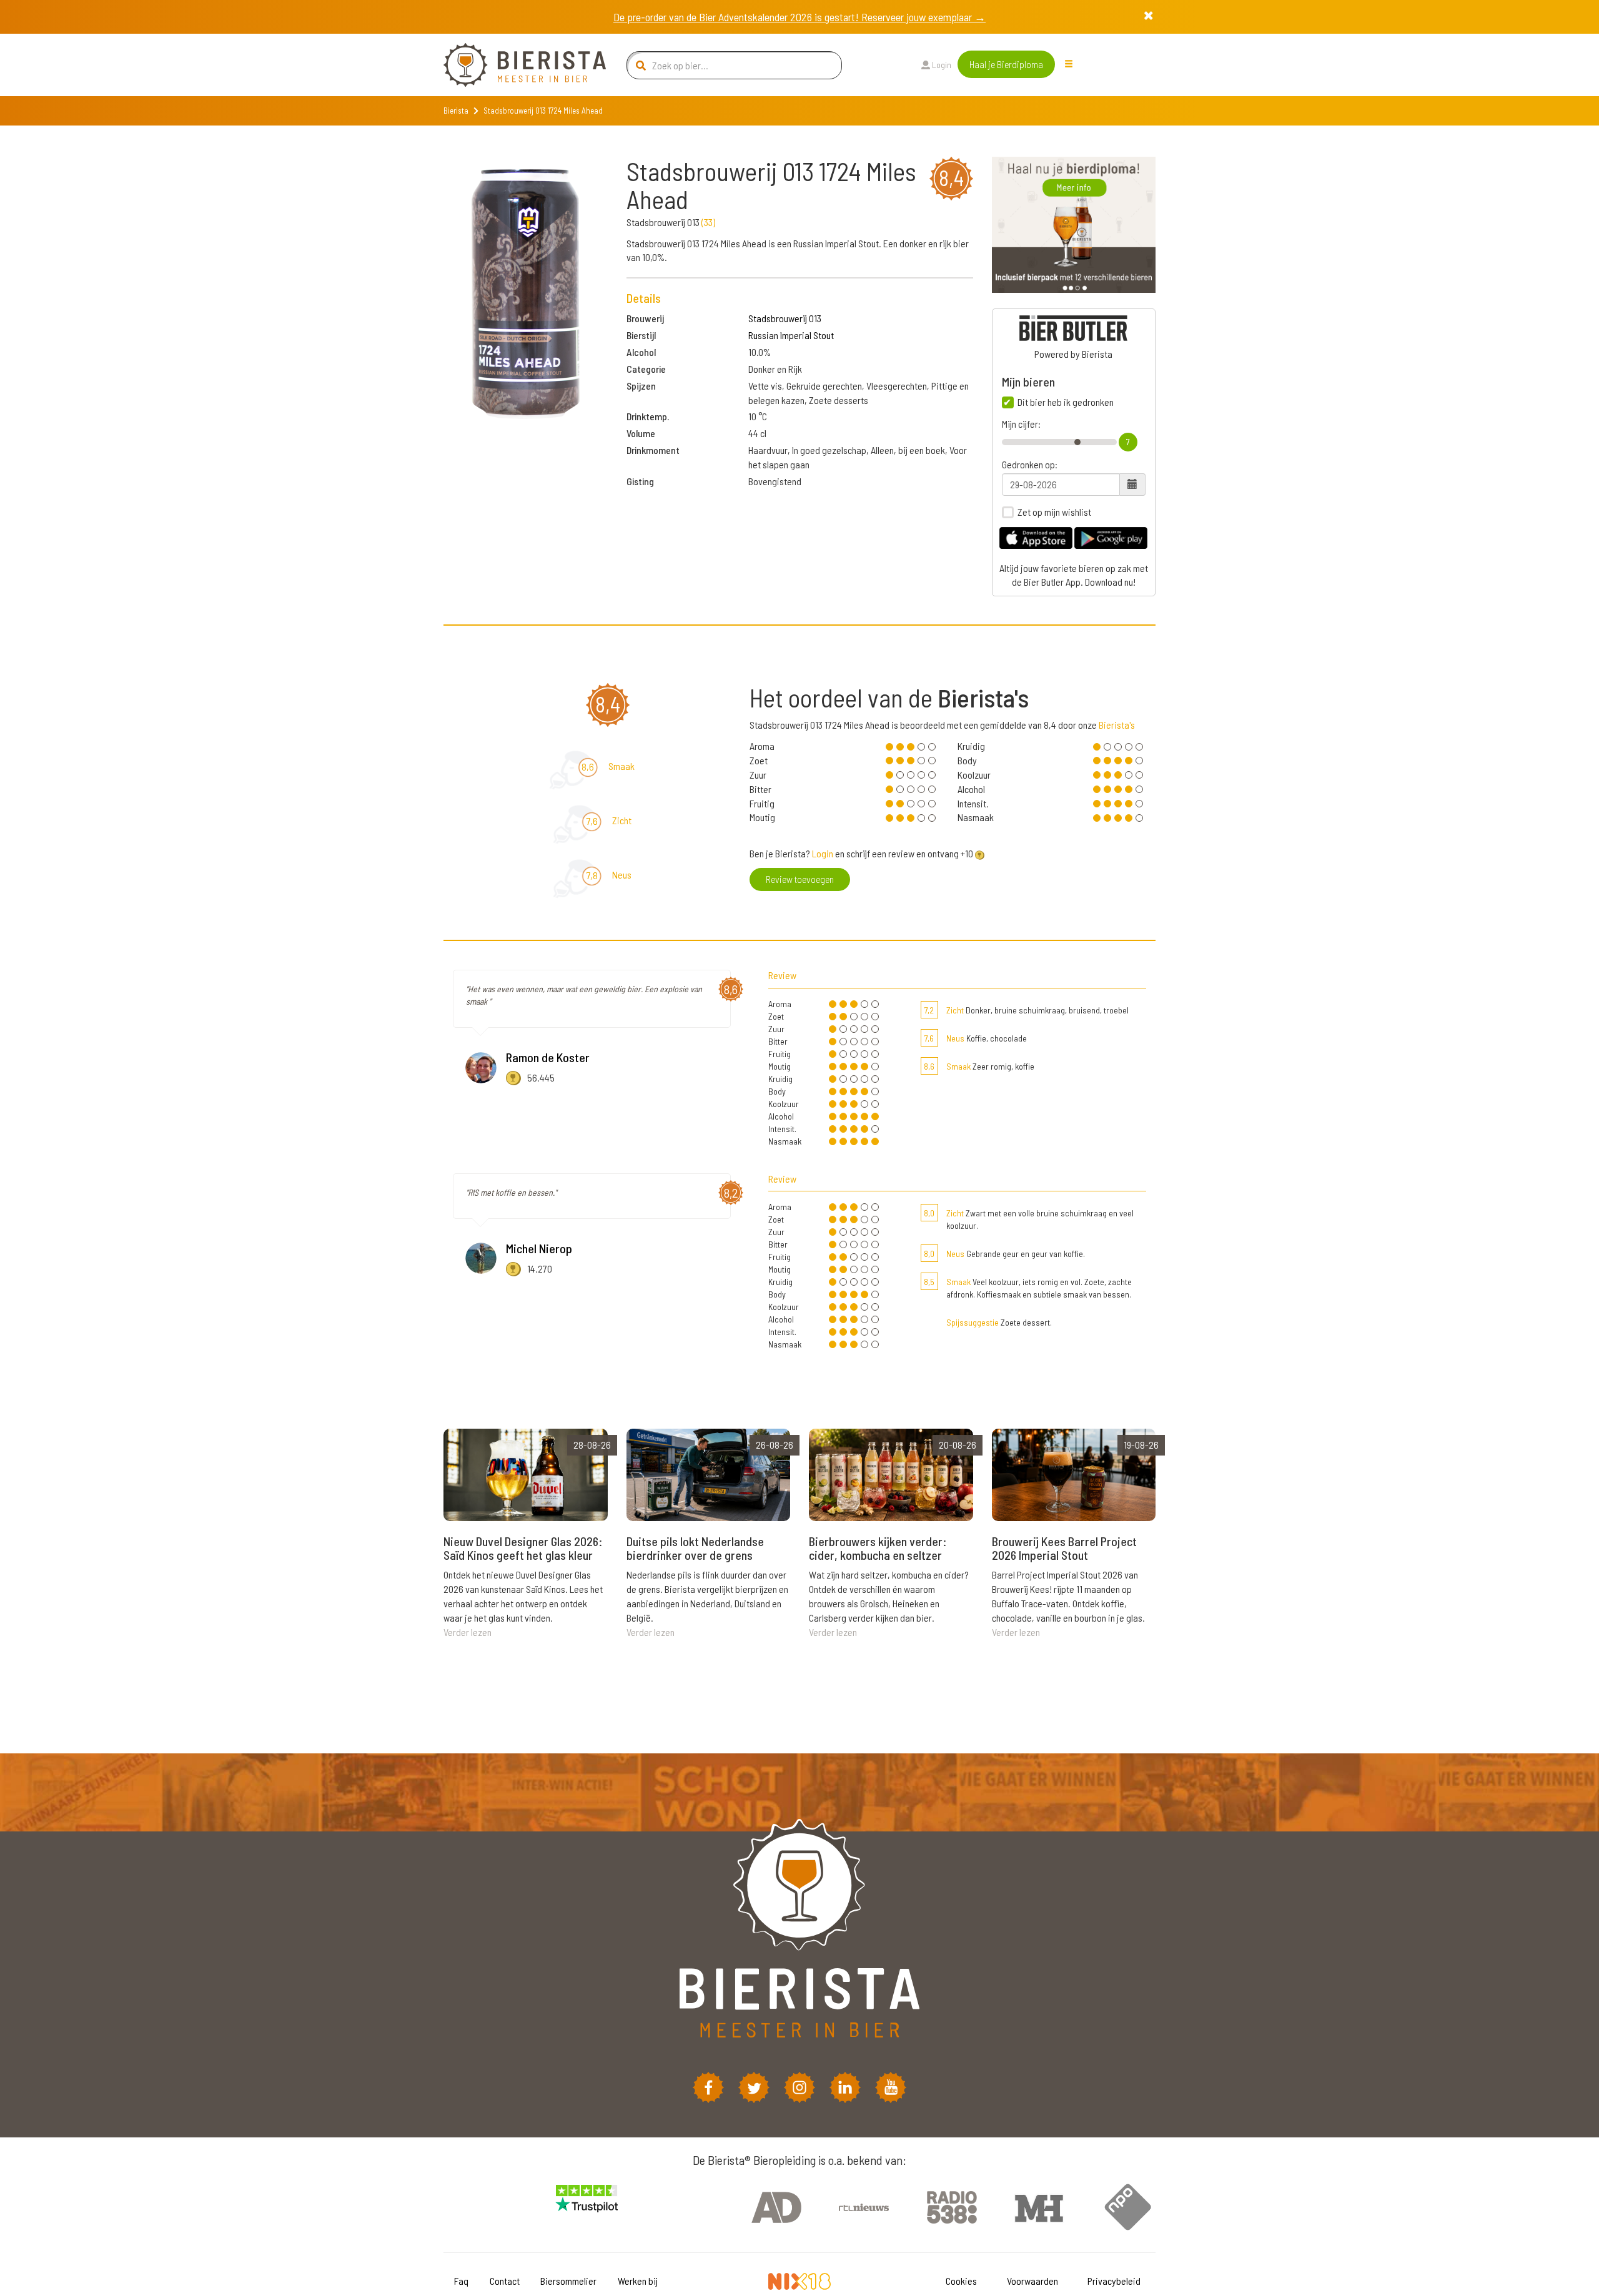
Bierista (456, 111)
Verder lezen (468, 1632)
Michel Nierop (539, 1248)
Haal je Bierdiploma (1006, 64)
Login (941, 65)
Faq (461, 2281)
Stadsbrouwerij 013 (785, 318)
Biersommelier (568, 2281)
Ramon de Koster (548, 1057)
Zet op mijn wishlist (1054, 512)
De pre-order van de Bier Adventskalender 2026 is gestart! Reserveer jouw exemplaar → (799, 17)
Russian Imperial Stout (791, 335)
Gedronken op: (1030, 465)
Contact (505, 2281)
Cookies (961, 2281)
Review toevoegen (800, 879)
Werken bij (638, 2281)
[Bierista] (515, 65)
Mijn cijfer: (1021, 424)
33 (708, 222)
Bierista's (1117, 725)
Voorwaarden (1032, 2281)
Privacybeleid (1114, 2281)
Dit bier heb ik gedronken (1066, 402)
